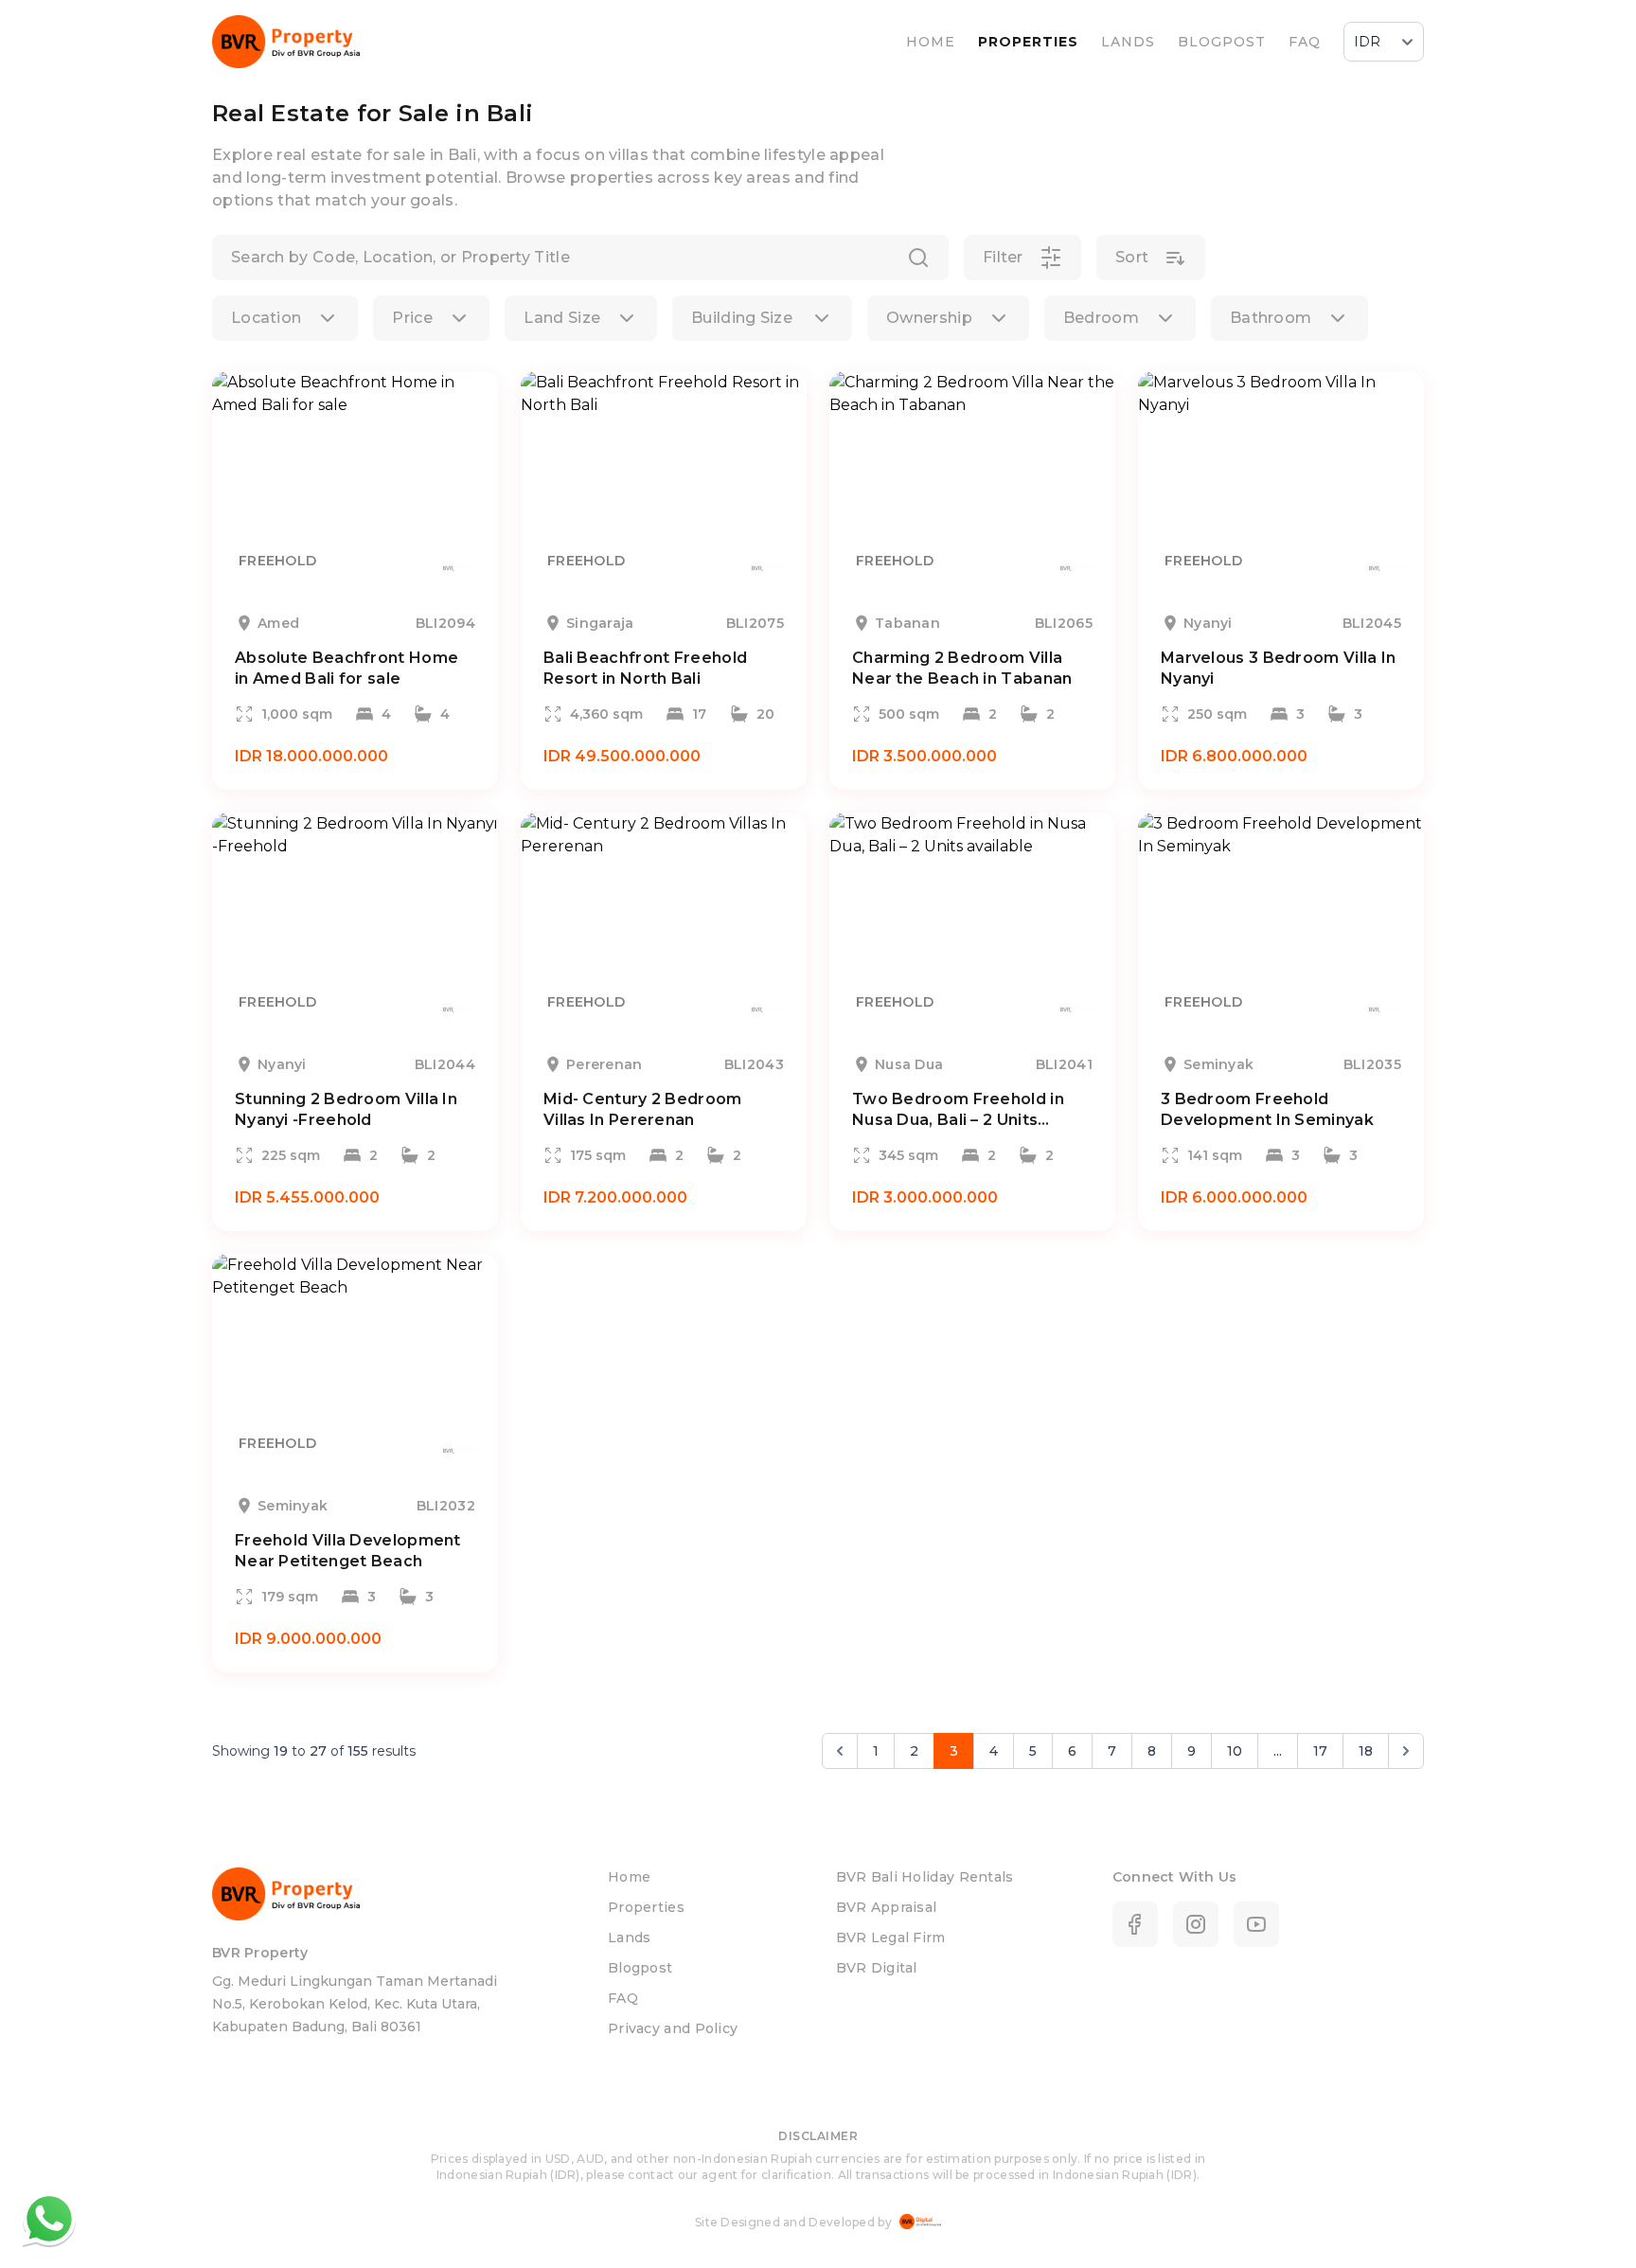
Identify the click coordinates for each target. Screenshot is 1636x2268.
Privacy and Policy (673, 2028)
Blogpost (640, 1968)
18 (1366, 1751)
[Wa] (49, 2219)
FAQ (1305, 42)
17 (1320, 1751)
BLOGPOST (1222, 42)
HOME (931, 42)
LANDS (1128, 42)
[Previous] (840, 1751)
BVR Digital (876, 1968)
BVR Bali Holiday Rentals (925, 1877)
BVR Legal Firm (890, 1938)
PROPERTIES (1028, 42)
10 (1235, 1751)
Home (629, 1877)
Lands (630, 1938)
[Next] (1406, 1751)
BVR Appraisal (886, 1907)
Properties (646, 1907)
